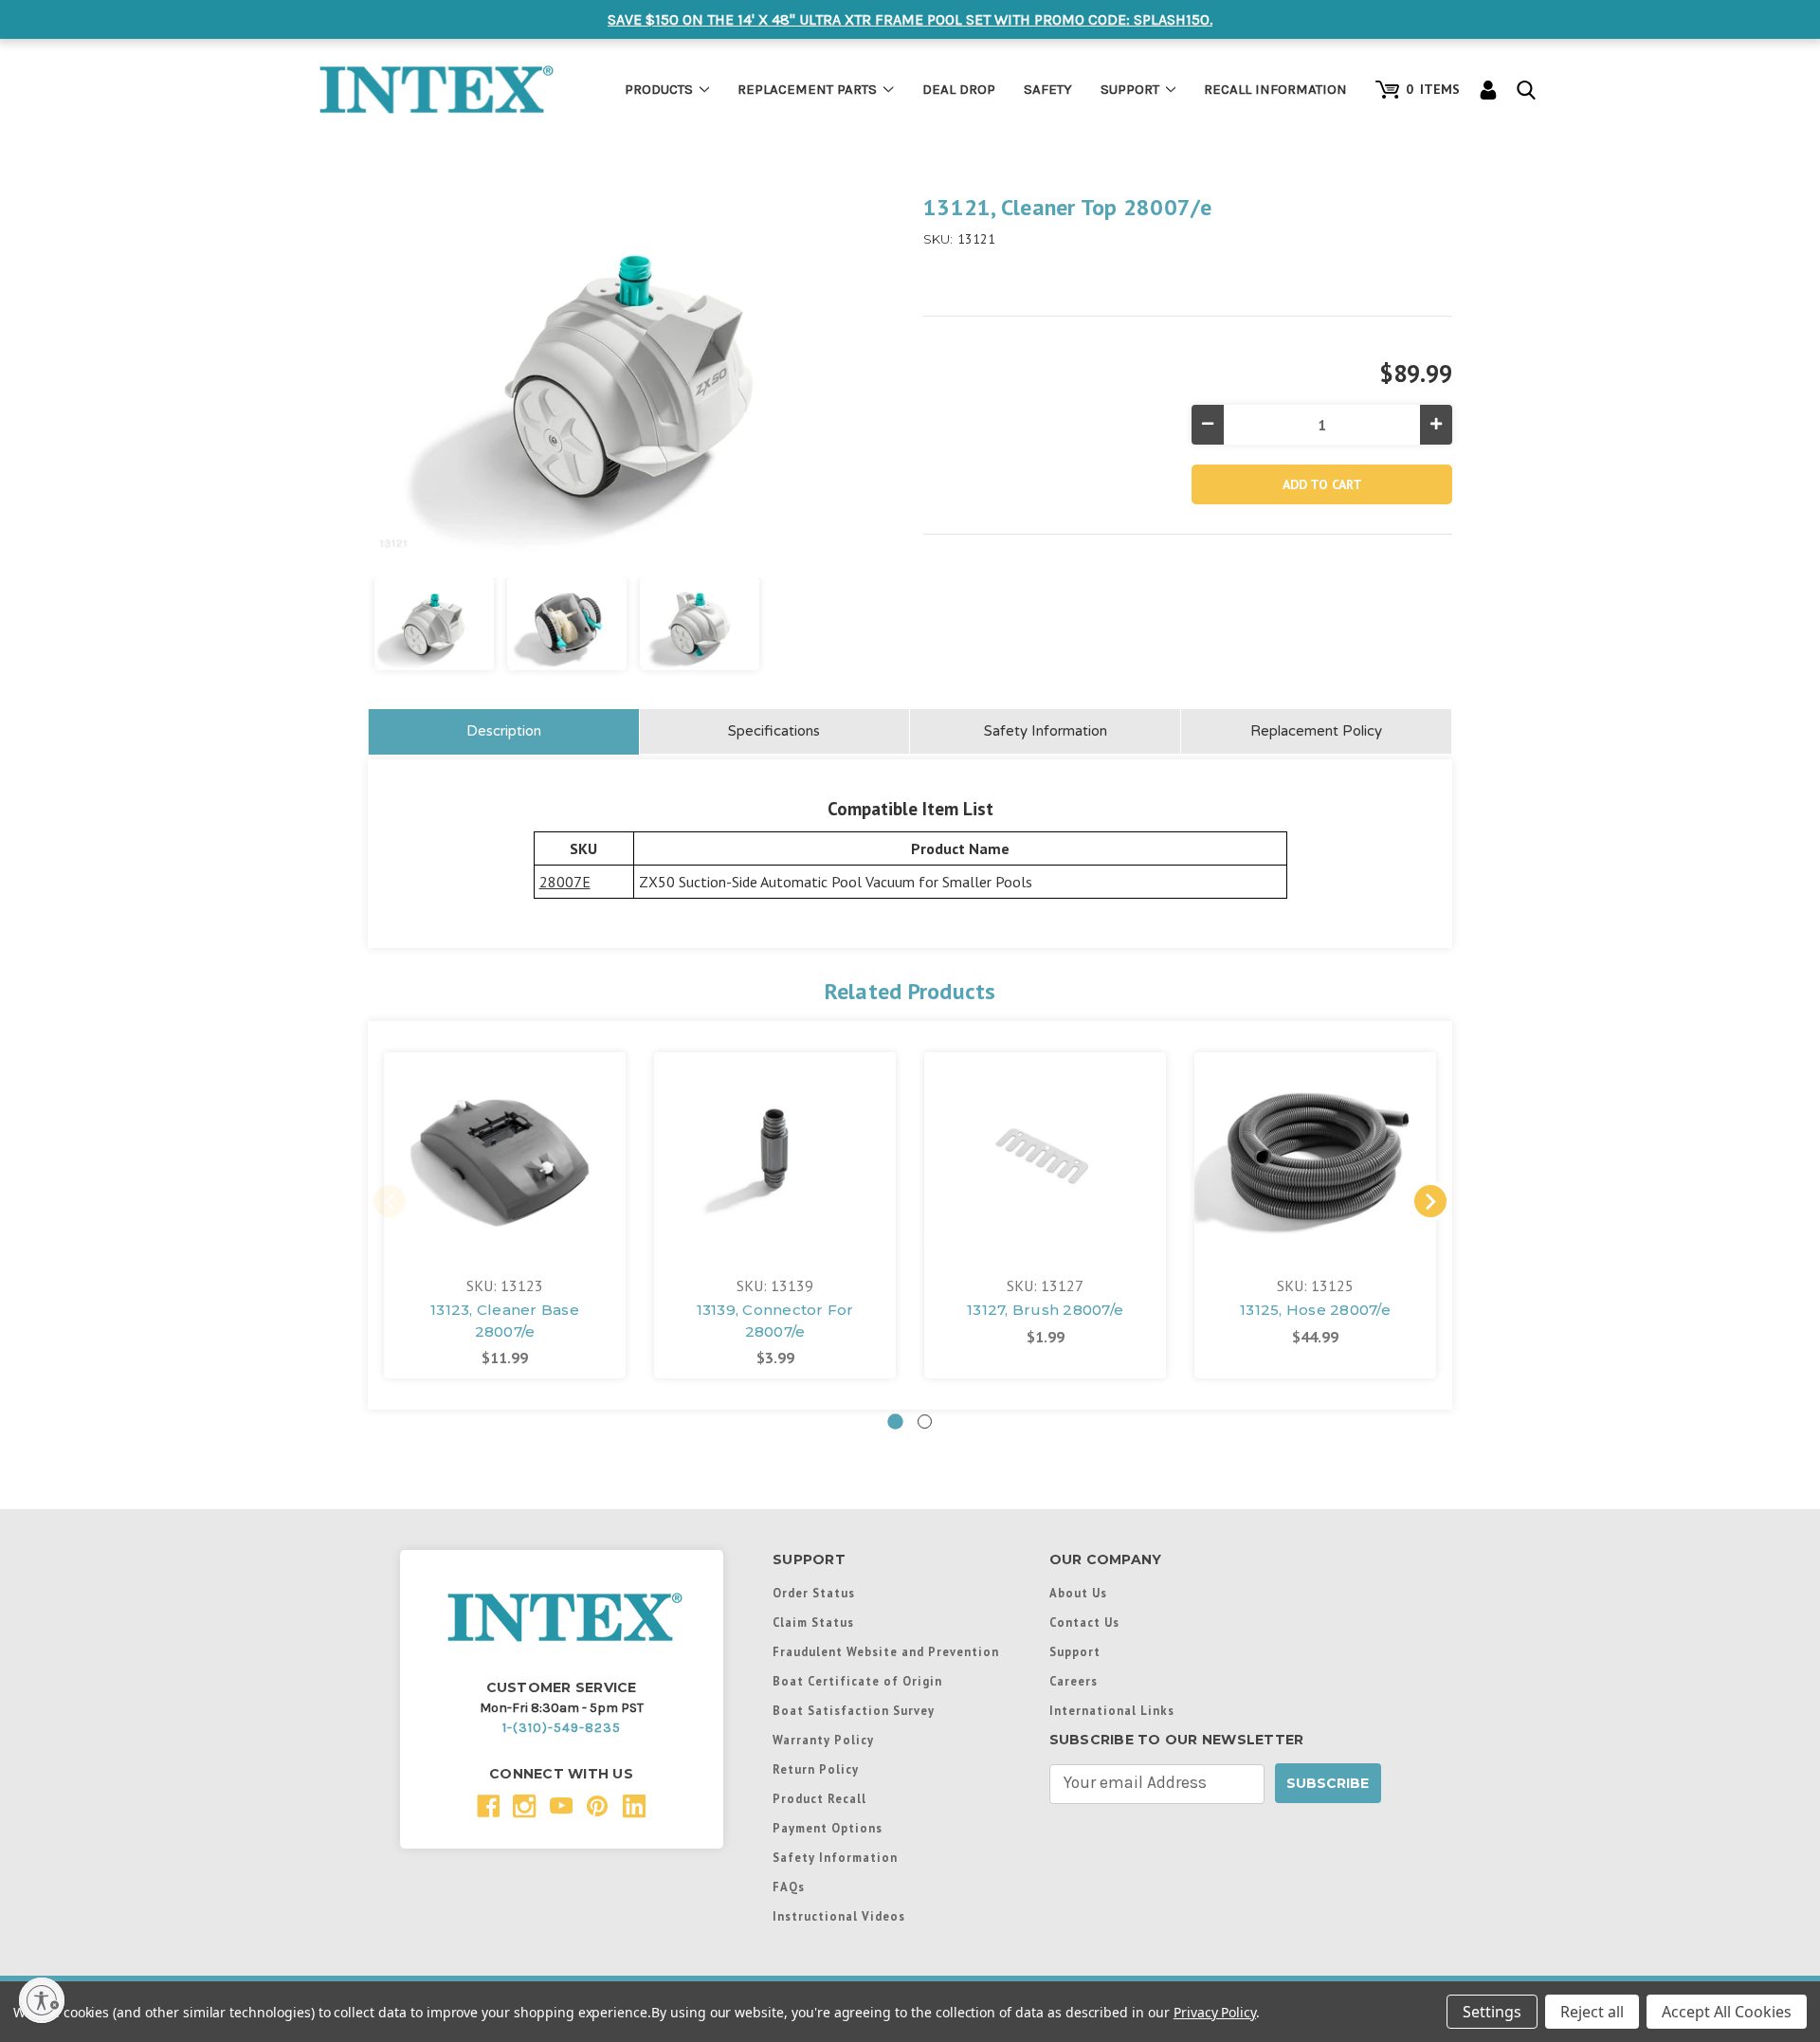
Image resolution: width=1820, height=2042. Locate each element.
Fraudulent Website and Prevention (886, 1651)
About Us (1078, 1593)
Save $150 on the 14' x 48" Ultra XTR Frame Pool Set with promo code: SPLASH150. (910, 19)
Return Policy (816, 1769)
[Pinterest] (598, 1806)
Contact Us (1084, 1622)
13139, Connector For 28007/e (775, 1321)
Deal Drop (959, 89)
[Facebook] (489, 1806)
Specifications (774, 731)
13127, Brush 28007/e (1045, 1310)
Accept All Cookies (1727, 2012)
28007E (565, 882)
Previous (390, 1201)
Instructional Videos (839, 1916)
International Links (1112, 1710)
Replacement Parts (807, 89)
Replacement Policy (1316, 731)
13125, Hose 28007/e (1315, 1310)
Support (1130, 89)
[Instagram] (525, 1806)
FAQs (789, 1887)
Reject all (1592, 2012)
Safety (1048, 89)
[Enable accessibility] (42, 2000)
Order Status (814, 1593)
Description (504, 731)
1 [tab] (895, 1422)
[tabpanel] (505, 1215)
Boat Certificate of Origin (857, 1681)
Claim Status (813, 1622)
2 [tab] (925, 1422)
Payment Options (828, 1828)
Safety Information (1046, 731)
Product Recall (819, 1798)
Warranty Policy (823, 1740)
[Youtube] (562, 1806)
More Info (505, 1145)
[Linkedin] (635, 1806)
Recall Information (1275, 89)
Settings (1492, 2012)
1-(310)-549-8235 (562, 1728)
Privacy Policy (1215, 2012)
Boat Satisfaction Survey (854, 1710)
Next (1430, 1201)
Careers (1074, 1681)
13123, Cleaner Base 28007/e (505, 1321)
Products (659, 89)
